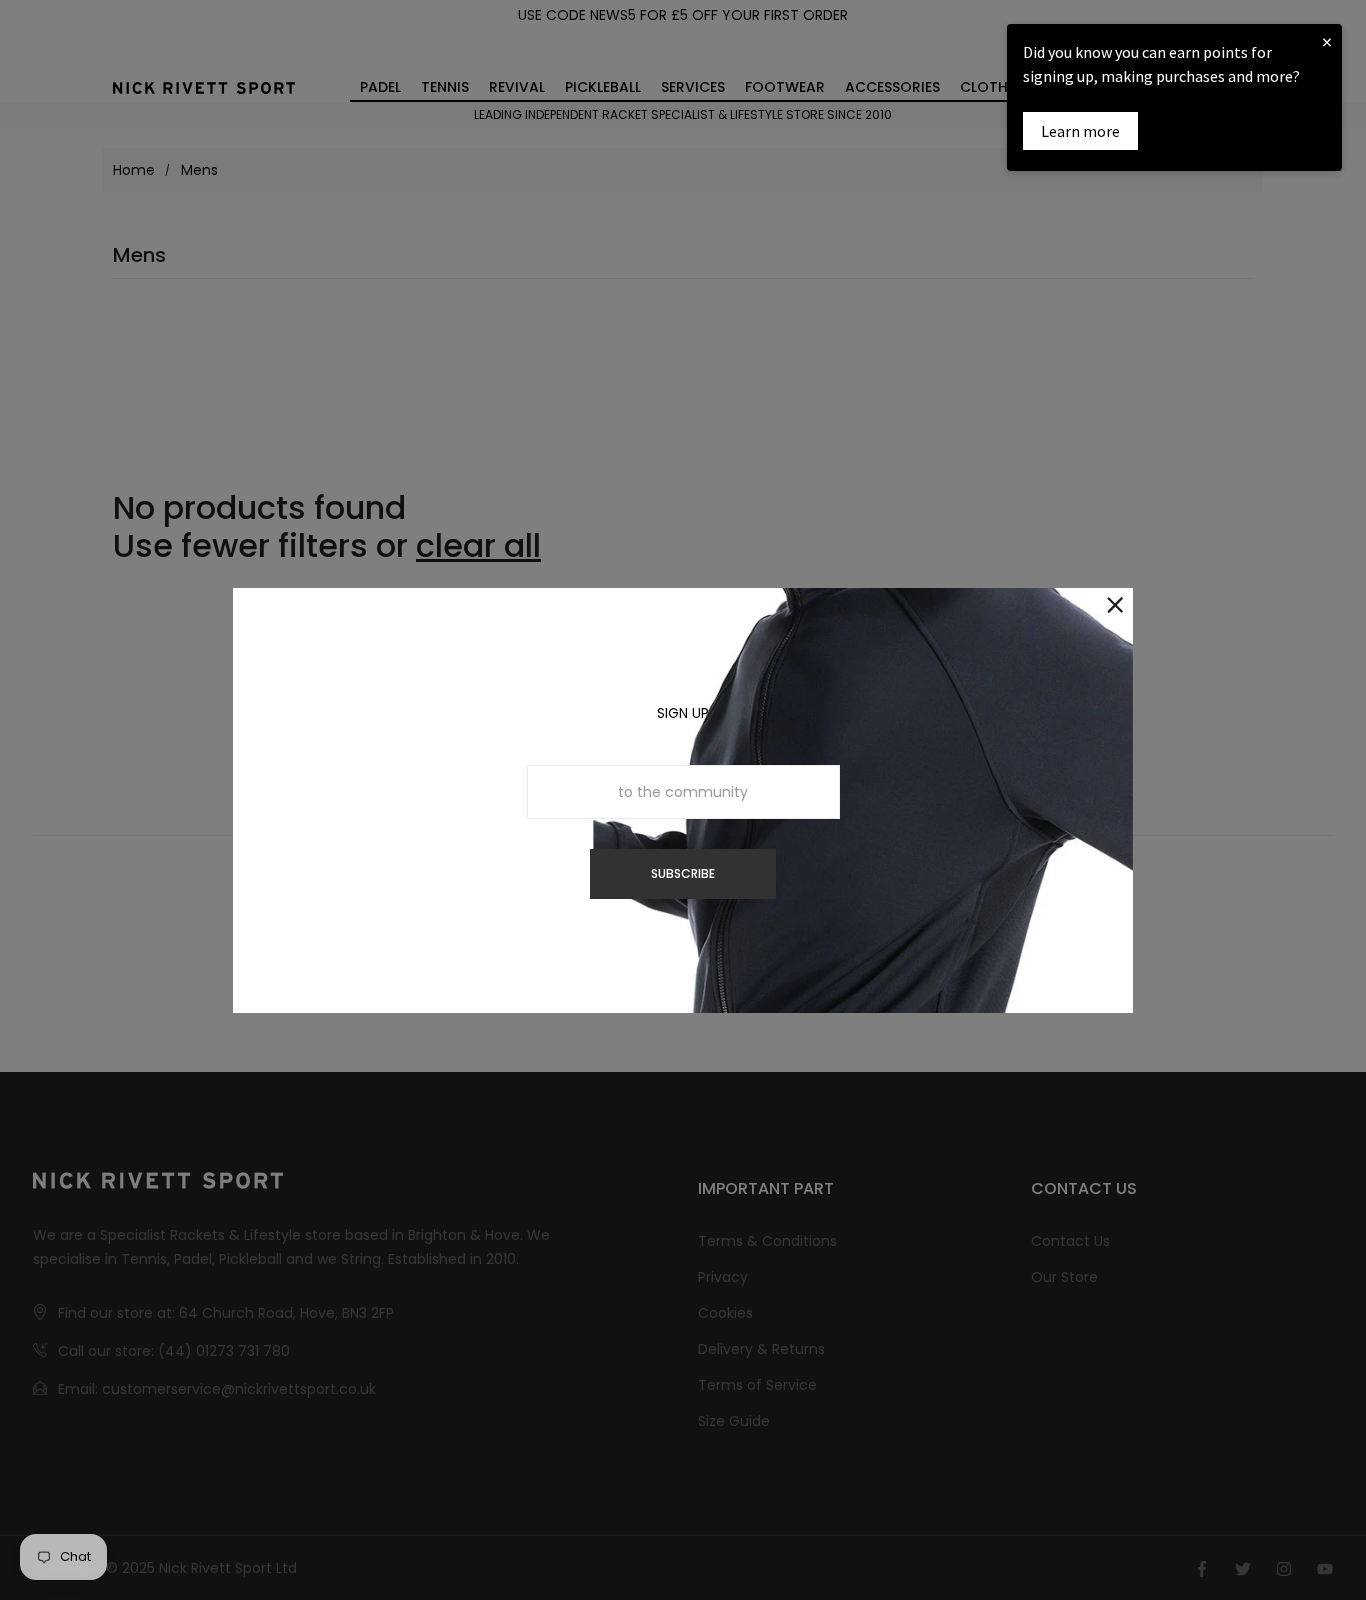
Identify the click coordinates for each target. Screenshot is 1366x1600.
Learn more (1080, 131)
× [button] (1327, 41)
